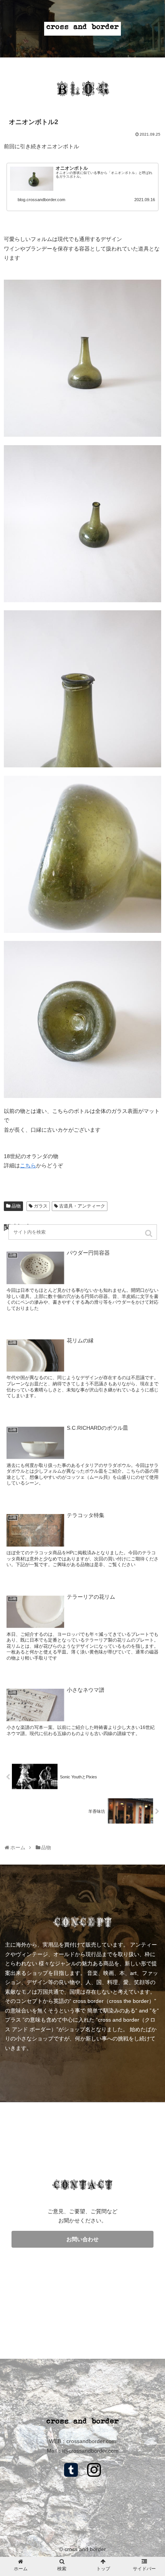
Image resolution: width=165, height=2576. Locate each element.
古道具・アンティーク (82, 1206)
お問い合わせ (82, 2239)
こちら (28, 1165)
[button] (149, 1233)
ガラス (41, 1206)
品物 (16, 1206)
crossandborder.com (91, 2441)
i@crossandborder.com (90, 2451)
